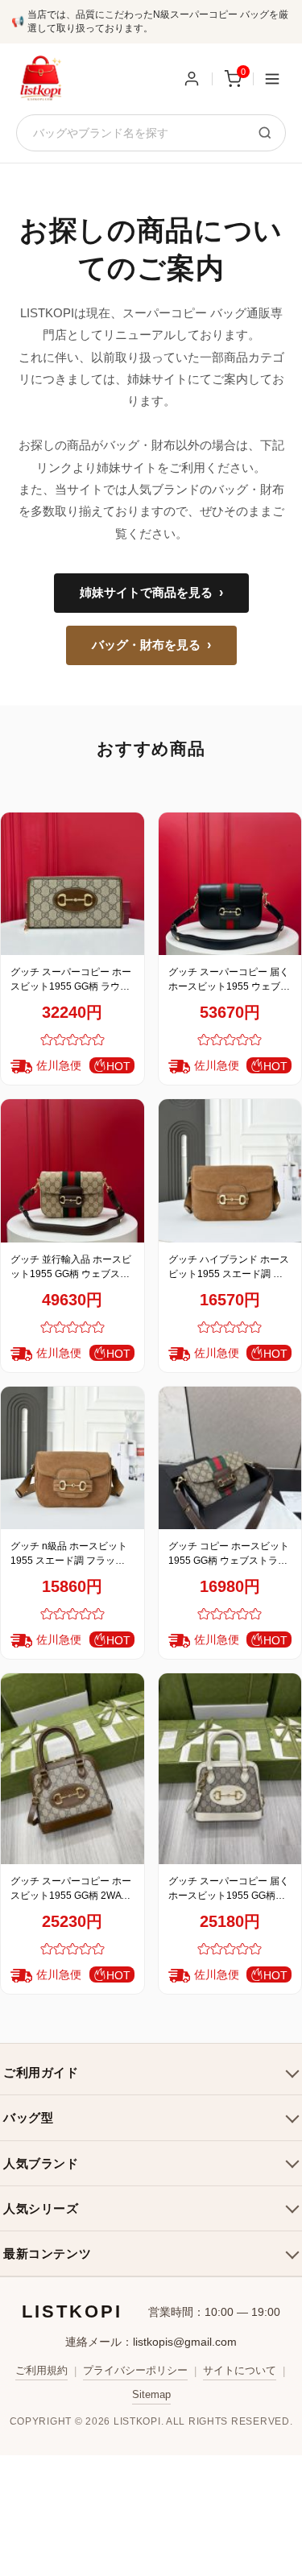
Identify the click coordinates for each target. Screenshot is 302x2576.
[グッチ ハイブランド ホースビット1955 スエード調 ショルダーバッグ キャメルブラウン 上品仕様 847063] (230, 1171)
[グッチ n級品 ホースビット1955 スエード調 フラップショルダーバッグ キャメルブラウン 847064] (72, 1458)
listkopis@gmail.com (185, 2342)
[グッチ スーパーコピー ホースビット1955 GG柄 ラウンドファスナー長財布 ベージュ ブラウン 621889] (72, 884)
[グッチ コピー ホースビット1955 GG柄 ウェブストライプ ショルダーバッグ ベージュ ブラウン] (230, 1458)
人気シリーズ (41, 2208)
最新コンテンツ (47, 2253)
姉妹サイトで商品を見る (151, 593)
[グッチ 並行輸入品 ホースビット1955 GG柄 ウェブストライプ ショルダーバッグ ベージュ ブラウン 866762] (72, 1171)
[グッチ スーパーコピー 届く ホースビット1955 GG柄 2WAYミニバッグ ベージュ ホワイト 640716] (230, 1769)
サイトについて (240, 2370)
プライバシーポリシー (135, 2370)
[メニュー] (272, 79)
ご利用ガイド (41, 2072)
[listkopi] (40, 79)
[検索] (265, 133)
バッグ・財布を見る (151, 645)
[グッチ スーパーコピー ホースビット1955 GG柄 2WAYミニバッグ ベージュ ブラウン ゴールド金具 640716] (72, 1769)
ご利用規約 (41, 2370)
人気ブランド (41, 2163)
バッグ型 (28, 2117)
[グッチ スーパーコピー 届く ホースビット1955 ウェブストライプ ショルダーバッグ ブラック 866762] (230, 884)
